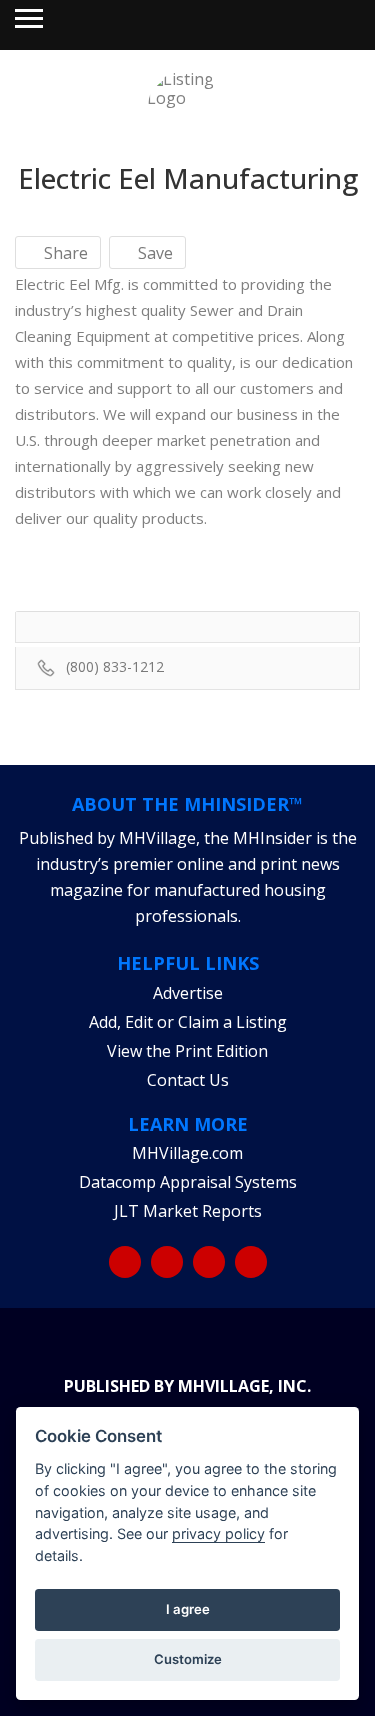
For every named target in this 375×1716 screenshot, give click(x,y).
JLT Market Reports (188, 1211)
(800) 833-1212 (115, 666)
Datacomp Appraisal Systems (188, 1182)
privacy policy (218, 1533)
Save (153, 253)
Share (64, 253)
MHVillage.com (187, 1153)
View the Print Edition (187, 1051)
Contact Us (188, 1080)
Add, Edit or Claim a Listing (188, 1022)
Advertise (188, 993)
